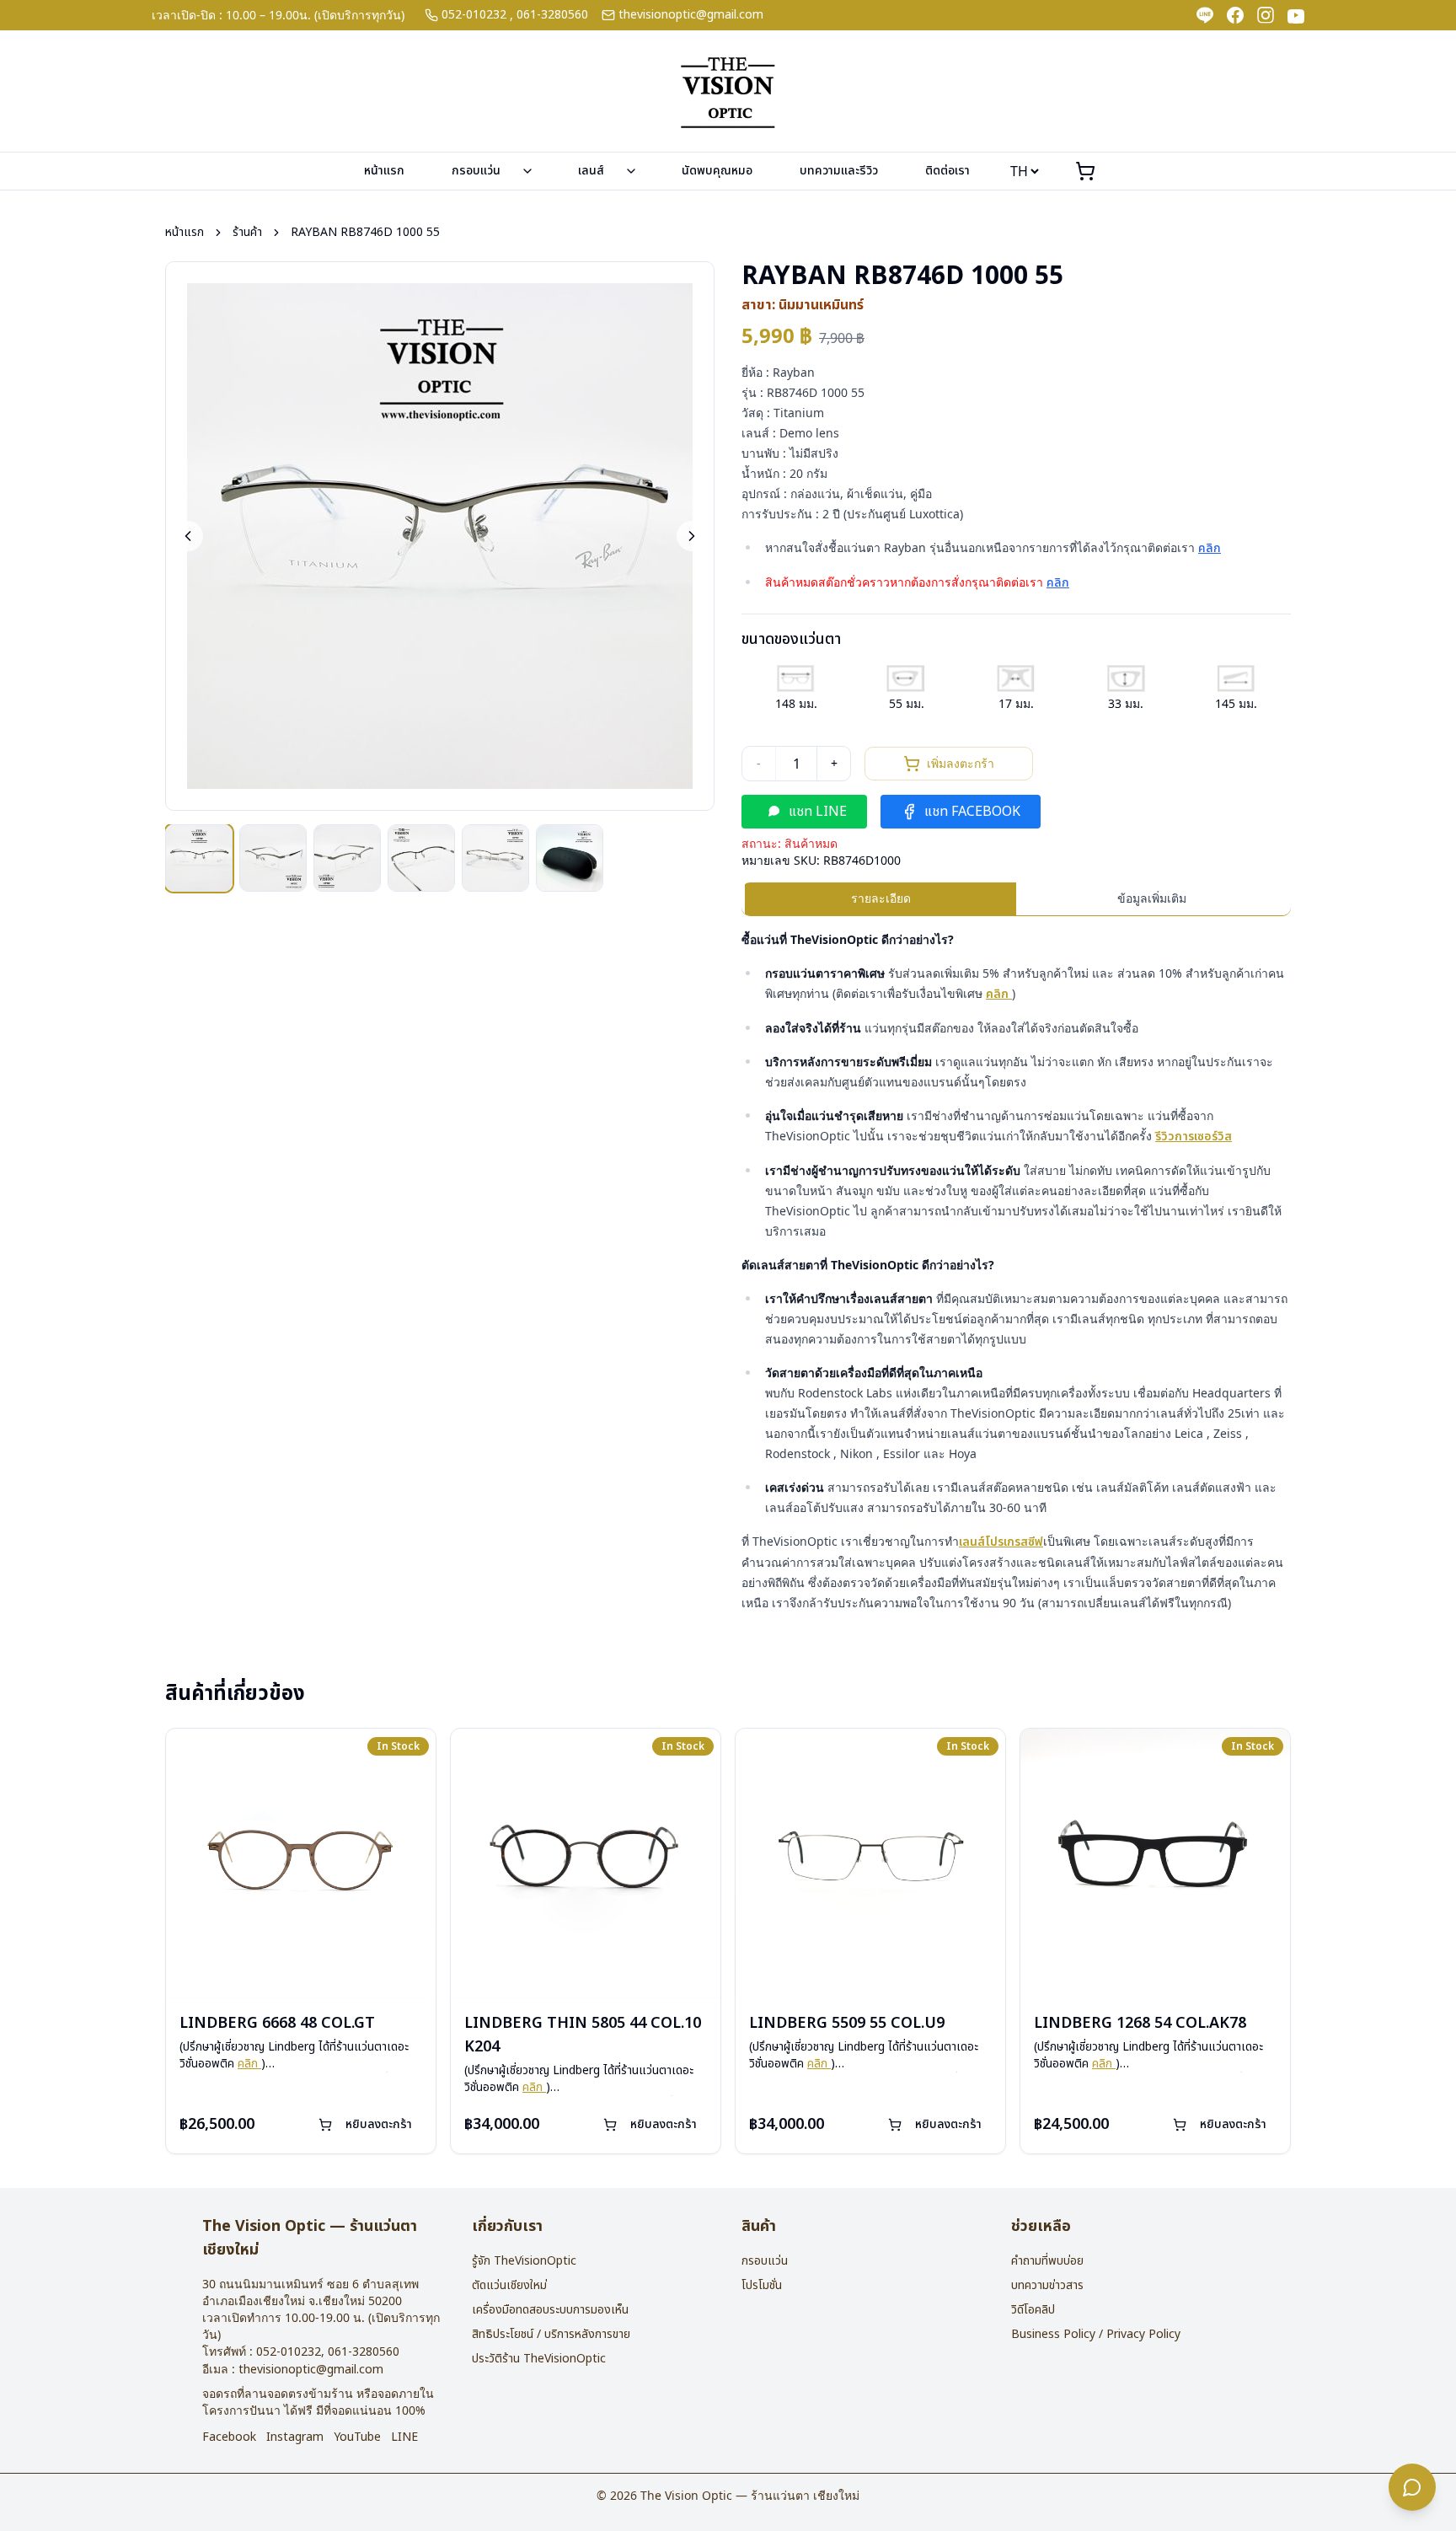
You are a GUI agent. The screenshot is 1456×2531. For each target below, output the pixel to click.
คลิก (1210, 548)
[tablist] (1016, 899)
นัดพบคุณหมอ (717, 171)
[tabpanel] (1016, 1271)
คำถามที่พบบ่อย (1047, 2261)
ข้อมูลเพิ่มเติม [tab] (1152, 898)
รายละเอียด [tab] (881, 898)
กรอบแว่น (476, 171)
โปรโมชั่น (762, 2285)
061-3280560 (552, 15)
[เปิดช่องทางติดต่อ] (1412, 2487)
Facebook (229, 2437)
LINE (404, 2437)
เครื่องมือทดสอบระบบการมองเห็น (550, 2310)
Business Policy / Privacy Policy (1096, 2334)
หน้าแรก (384, 171)
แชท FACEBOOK (972, 812)
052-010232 (474, 15)
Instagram (295, 2437)
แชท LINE (818, 812)
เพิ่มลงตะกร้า (961, 763)
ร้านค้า (247, 233)
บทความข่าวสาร (1047, 2285)
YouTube (357, 2437)
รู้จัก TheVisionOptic (524, 2261)
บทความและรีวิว (839, 171)
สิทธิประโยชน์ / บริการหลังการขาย (551, 2334)
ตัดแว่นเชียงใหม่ (509, 2285)
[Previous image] (188, 536)
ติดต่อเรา (947, 171)
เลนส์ (591, 171)
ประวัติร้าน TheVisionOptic (539, 2359)
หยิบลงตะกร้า (379, 2124)
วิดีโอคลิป (1033, 2310)
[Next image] (692, 536)
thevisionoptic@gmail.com (691, 15)
